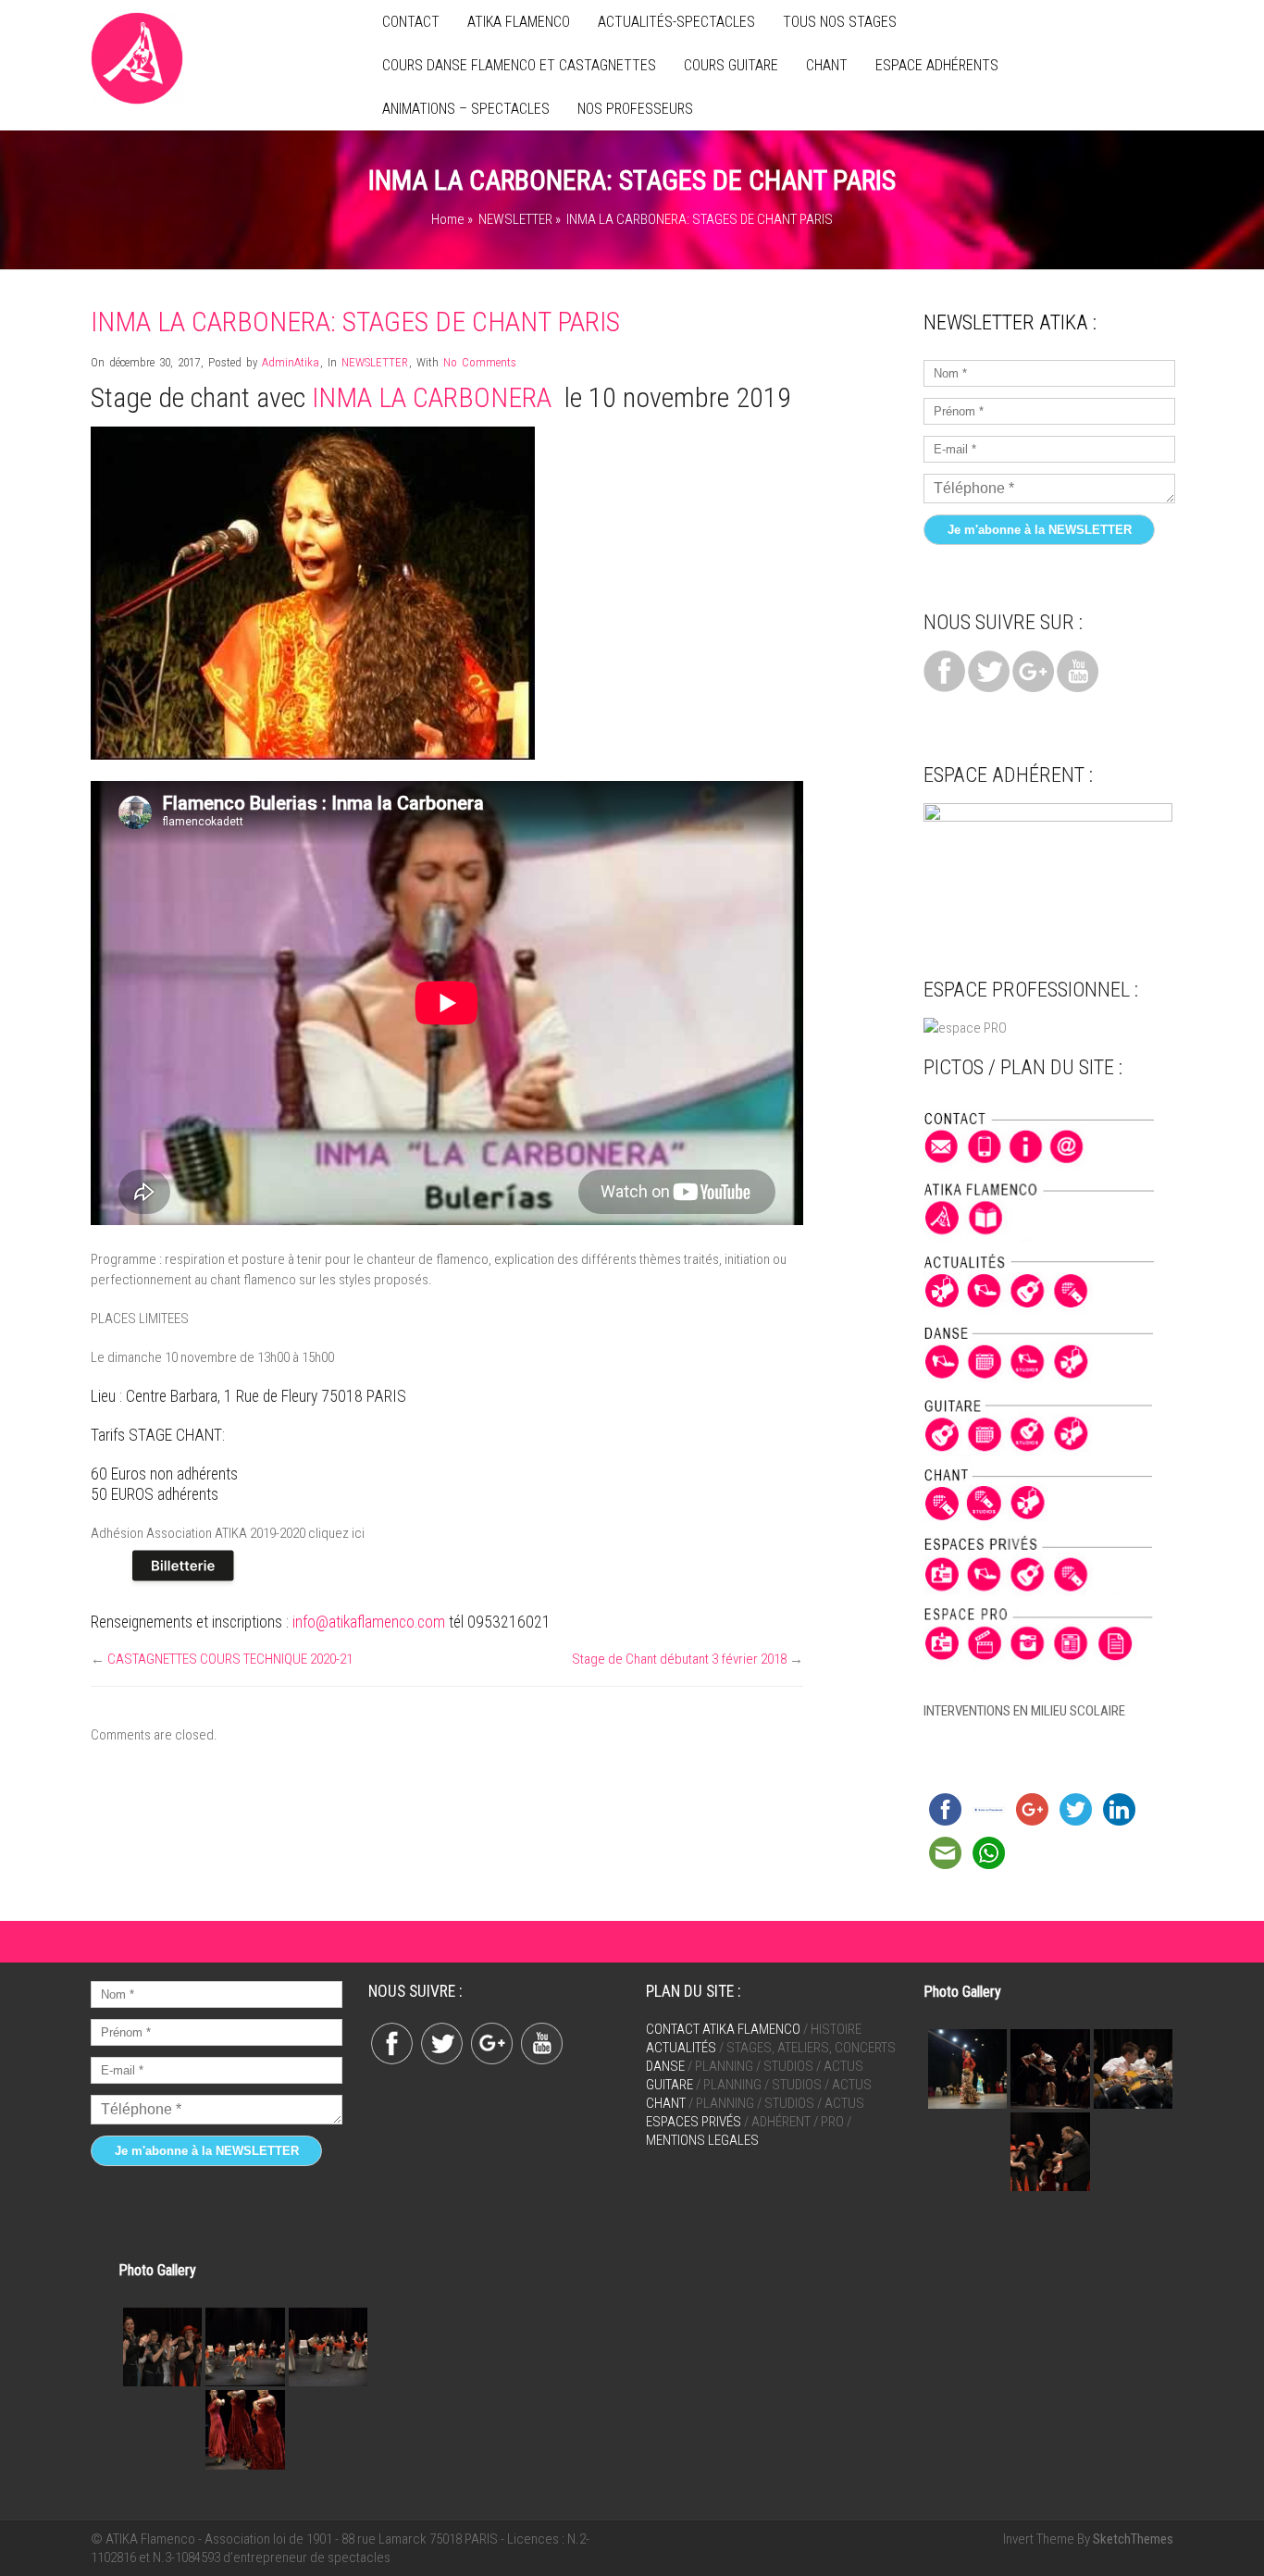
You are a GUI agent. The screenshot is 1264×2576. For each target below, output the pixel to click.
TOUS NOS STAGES (840, 22)
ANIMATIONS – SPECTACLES (466, 109)
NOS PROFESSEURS (635, 109)
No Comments (480, 362)
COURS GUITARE (731, 65)
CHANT (827, 65)
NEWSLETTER (515, 219)
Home (448, 219)
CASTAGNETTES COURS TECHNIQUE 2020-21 (230, 1659)
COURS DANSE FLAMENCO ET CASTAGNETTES (519, 65)
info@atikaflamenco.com (369, 1622)
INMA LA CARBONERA (432, 397)
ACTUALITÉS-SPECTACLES (676, 22)
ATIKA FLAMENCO (519, 22)
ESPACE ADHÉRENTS (937, 65)
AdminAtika (291, 362)
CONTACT (411, 22)
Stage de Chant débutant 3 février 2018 (679, 1659)
